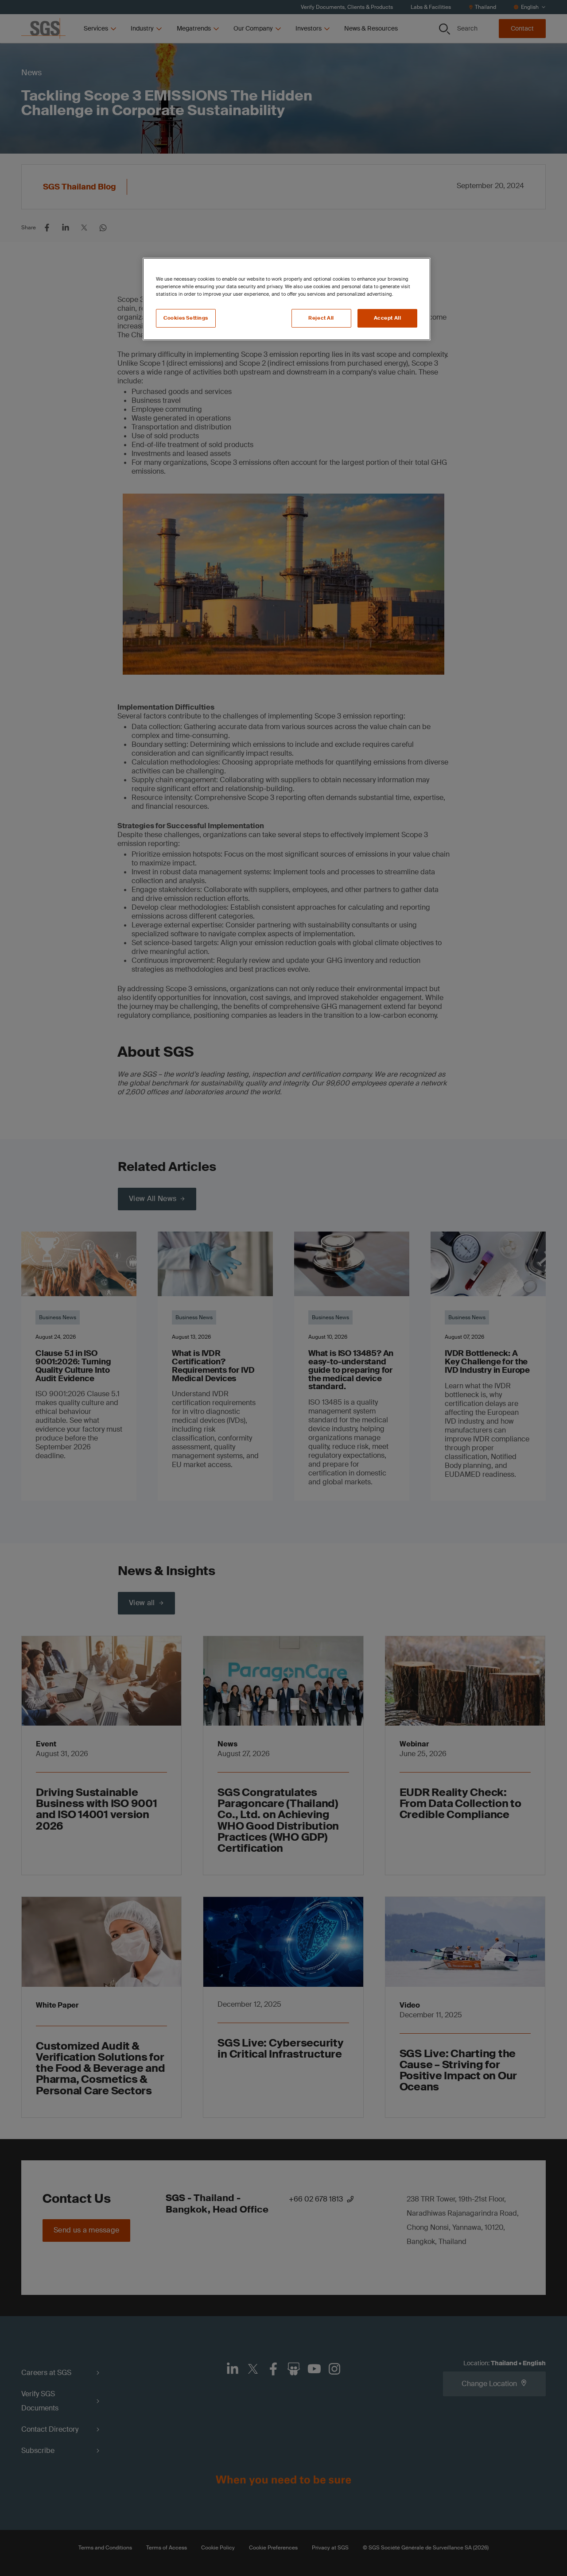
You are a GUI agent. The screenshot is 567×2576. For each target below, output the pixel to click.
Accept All (388, 318)
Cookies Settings (186, 318)
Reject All (321, 318)
